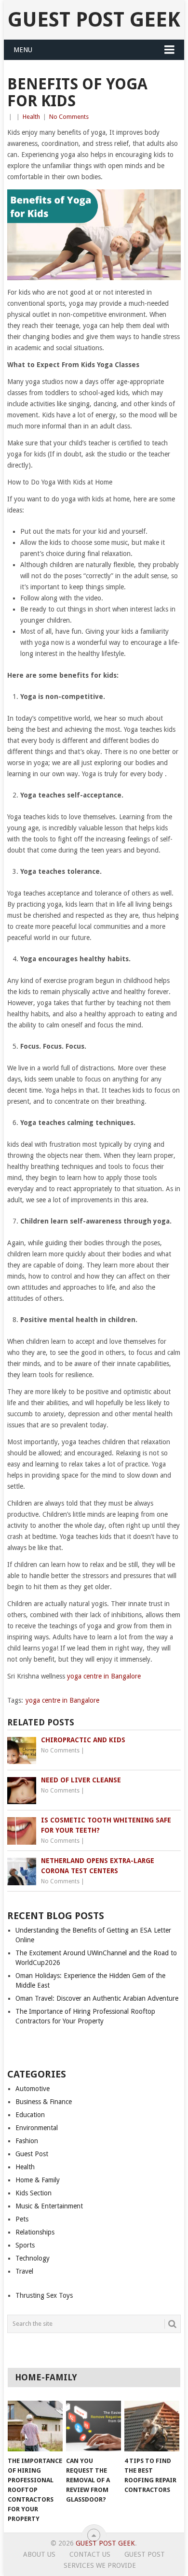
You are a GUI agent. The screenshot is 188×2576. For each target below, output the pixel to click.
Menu (23, 50)
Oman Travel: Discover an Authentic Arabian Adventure (97, 1998)
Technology (33, 2258)
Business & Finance (44, 2102)
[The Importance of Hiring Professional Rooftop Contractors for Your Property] (35, 2426)
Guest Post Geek (94, 20)
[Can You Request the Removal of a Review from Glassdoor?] (94, 2426)
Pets (22, 2219)
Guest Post (32, 2154)
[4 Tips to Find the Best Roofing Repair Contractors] (152, 2426)
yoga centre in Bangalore (104, 1676)
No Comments (69, 117)
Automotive (33, 2089)
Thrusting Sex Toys (44, 2295)
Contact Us (90, 2554)
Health (31, 117)
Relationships (35, 2232)
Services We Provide (100, 2565)
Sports (25, 2245)
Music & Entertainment (49, 2206)
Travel (24, 2271)
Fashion (27, 2141)
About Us (39, 2554)
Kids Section (34, 2193)
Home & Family (38, 2180)
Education (30, 2115)
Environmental (37, 2128)
